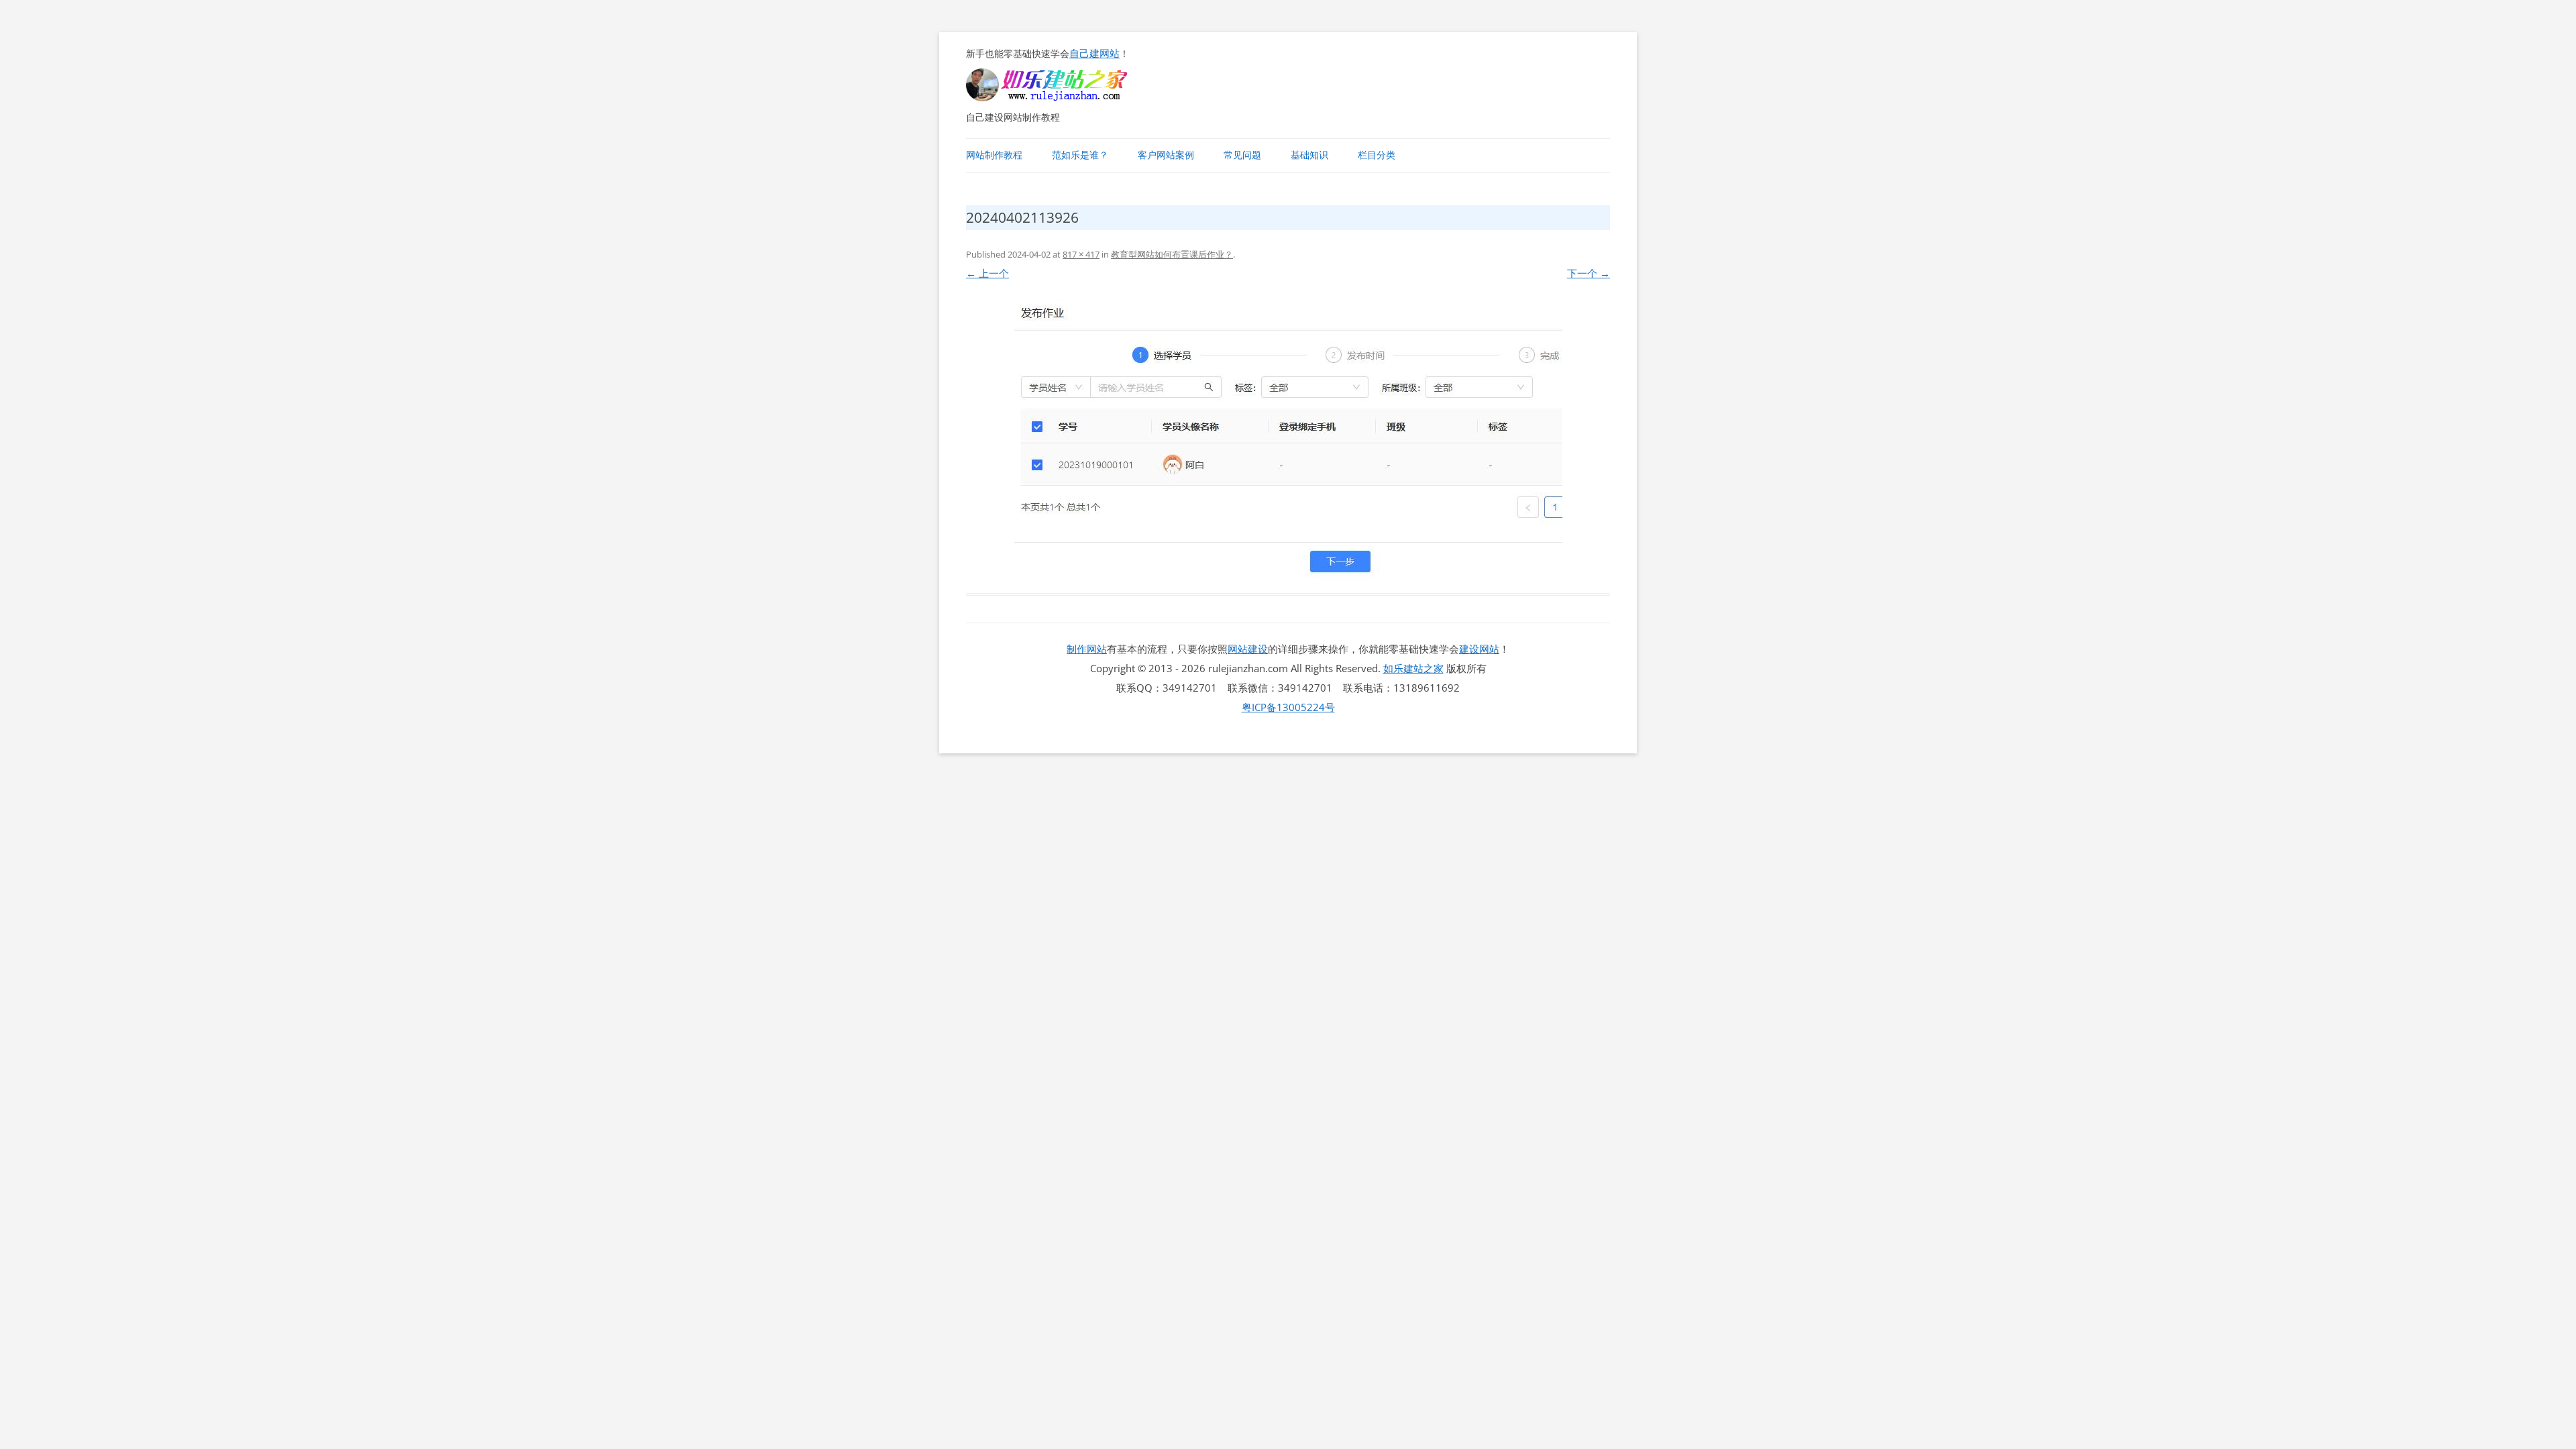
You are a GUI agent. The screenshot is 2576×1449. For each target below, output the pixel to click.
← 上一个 (987, 273)
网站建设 (1248, 649)
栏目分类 (1377, 155)
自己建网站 (1094, 53)
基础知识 (1309, 155)
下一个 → (1589, 273)
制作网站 (1087, 649)
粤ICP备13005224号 (1288, 707)
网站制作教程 (994, 155)
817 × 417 (1081, 254)
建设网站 (1479, 649)
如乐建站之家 (1413, 668)
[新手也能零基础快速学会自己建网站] (1064, 97)
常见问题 (1242, 155)
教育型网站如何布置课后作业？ (1172, 254)
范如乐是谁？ (1080, 155)
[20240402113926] (1288, 439)
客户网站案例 (1166, 155)
